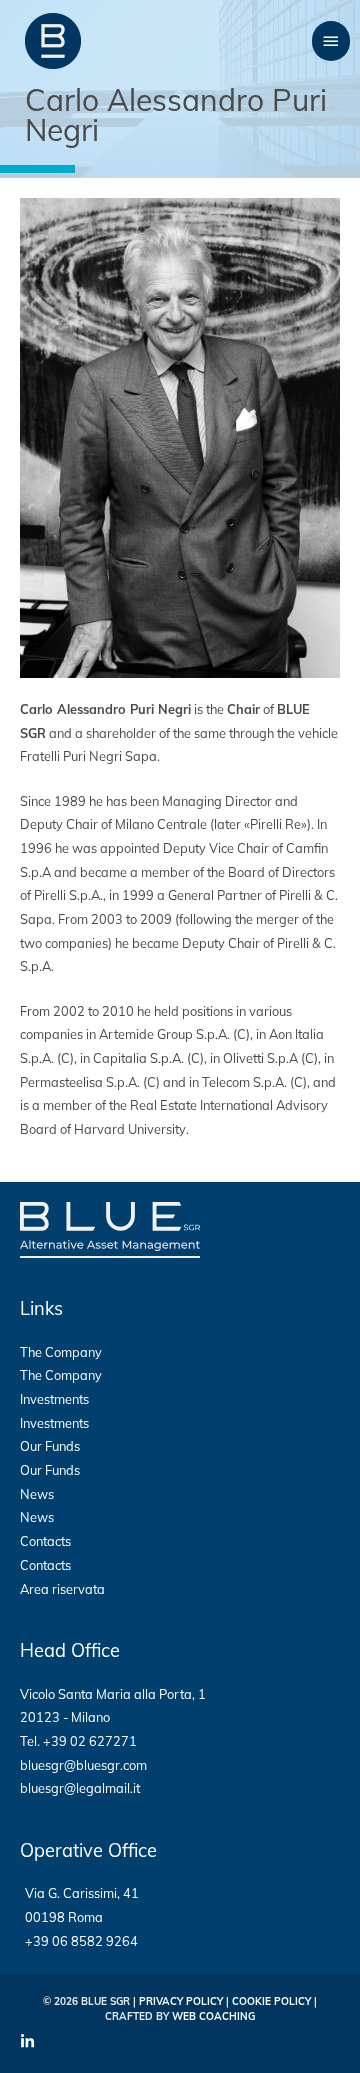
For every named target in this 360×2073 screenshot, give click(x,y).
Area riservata (62, 1589)
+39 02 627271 (90, 1741)
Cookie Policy (271, 2001)
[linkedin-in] (30, 2041)
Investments (54, 1399)
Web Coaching (213, 2016)
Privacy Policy (181, 2001)
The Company (61, 1352)
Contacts (45, 1541)
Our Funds (50, 1446)
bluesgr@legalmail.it (80, 1788)
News (37, 1494)
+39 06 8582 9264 (81, 1941)
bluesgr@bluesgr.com (83, 1765)
